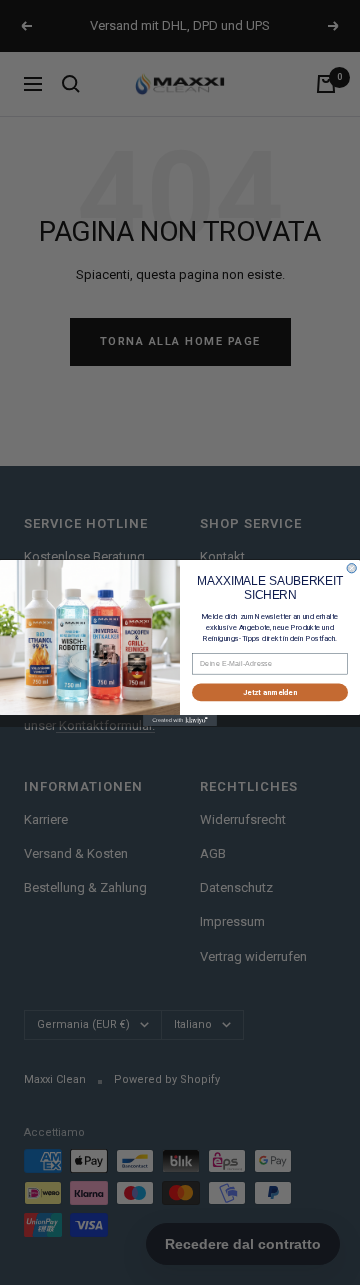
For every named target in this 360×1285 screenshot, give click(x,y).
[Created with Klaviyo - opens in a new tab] (180, 720)
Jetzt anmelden (270, 691)
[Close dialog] (351, 567)
